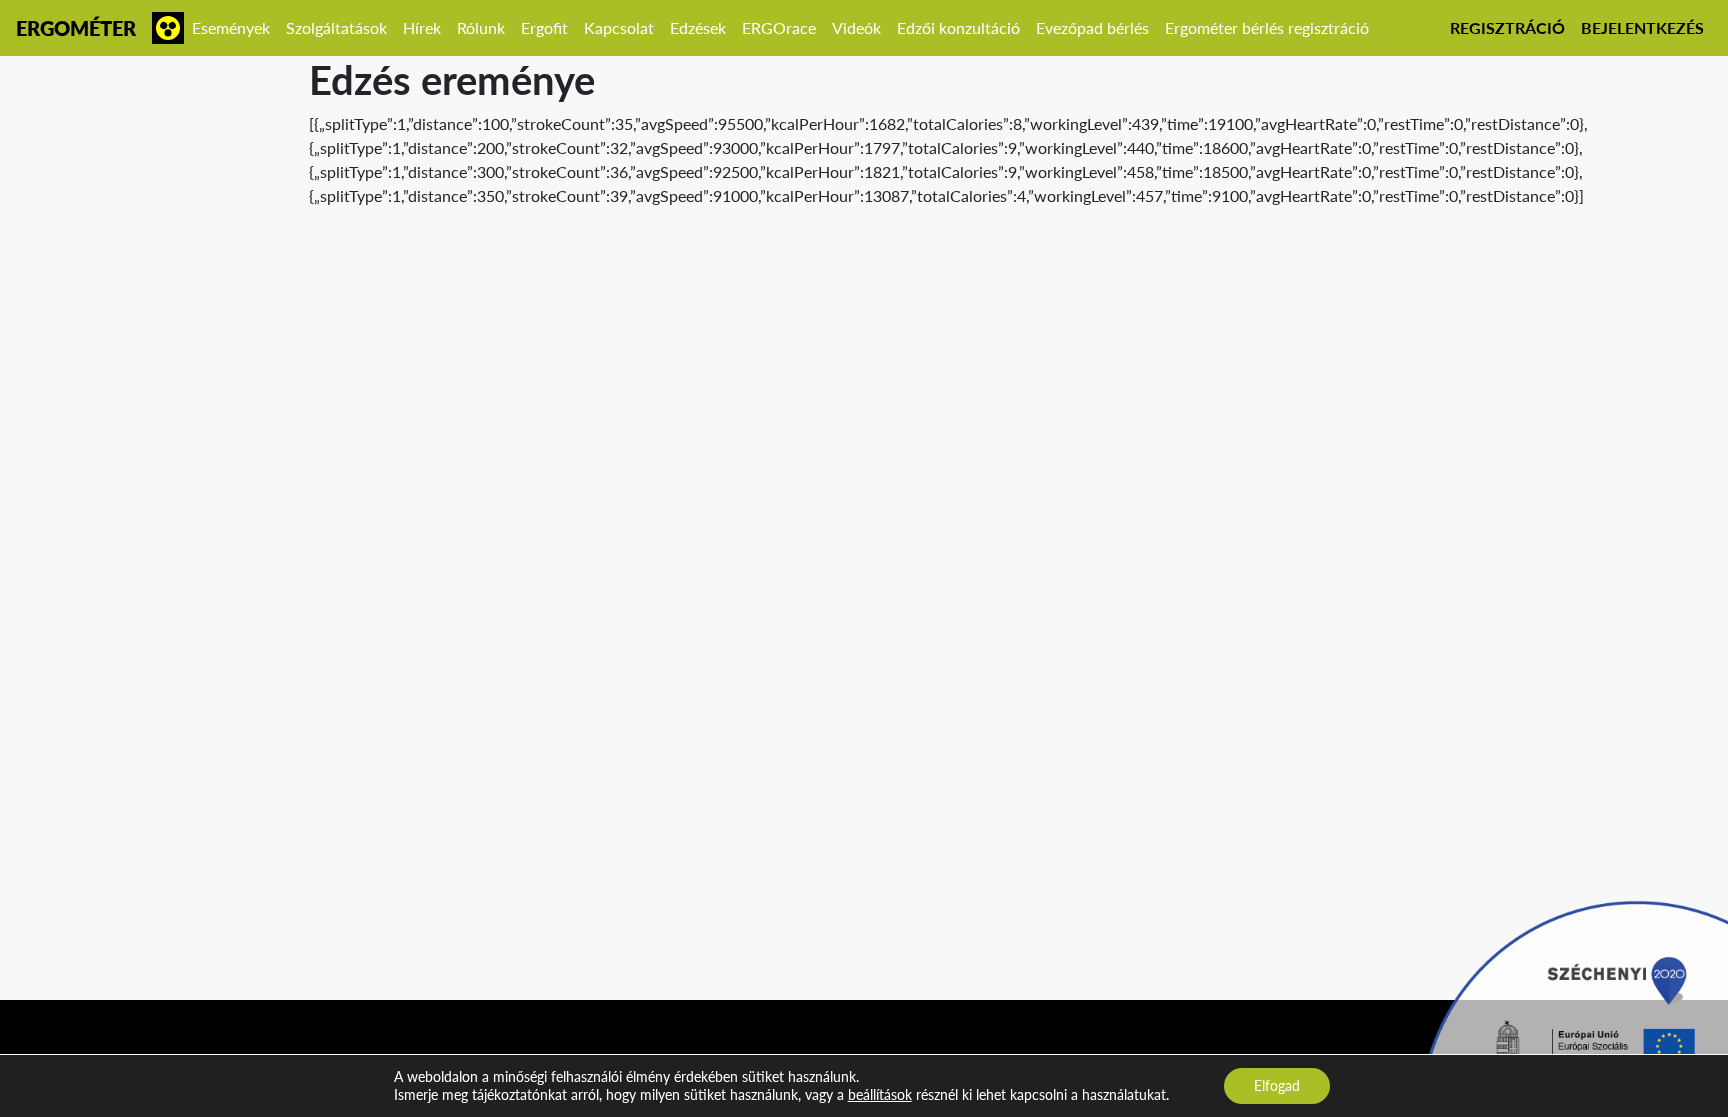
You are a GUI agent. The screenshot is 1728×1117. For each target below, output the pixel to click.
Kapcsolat (619, 27)
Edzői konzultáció (958, 27)
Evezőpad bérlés (1092, 27)
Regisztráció (1507, 27)
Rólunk (481, 27)
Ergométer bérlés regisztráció (1267, 27)
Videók (856, 27)
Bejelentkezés (1642, 27)
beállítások (880, 1094)
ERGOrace (779, 27)
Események (231, 27)
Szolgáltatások (336, 27)
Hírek (422, 27)
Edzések (698, 27)
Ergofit (544, 27)
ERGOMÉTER (76, 28)
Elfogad (1277, 1085)
